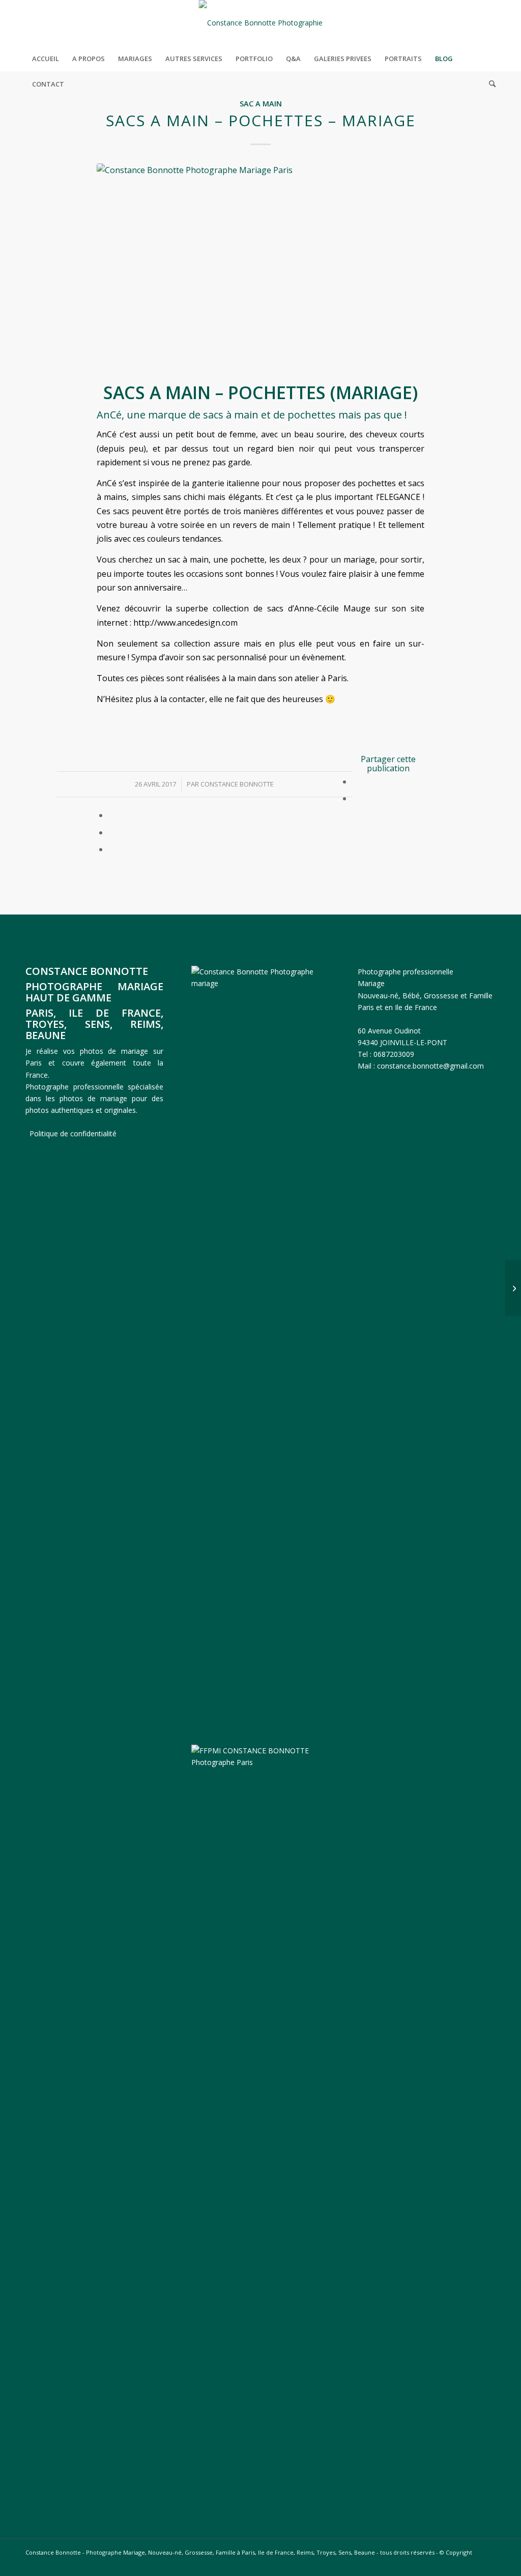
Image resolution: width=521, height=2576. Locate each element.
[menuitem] (46, 59)
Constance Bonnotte (237, 784)
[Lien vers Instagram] (488, 23)
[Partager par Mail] (111, 849)
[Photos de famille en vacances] (513, 1288)
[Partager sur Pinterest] (111, 832)
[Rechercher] (489, 84)
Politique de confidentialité (73, 1133)
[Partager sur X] (355, 798)
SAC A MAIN (261, 104)
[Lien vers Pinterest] (473, 23)
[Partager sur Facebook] (355, 781)
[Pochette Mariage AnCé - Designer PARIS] (260, 271)
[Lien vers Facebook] (457, 23)
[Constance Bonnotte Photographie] (261, 23)
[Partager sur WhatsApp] (111, 815)
